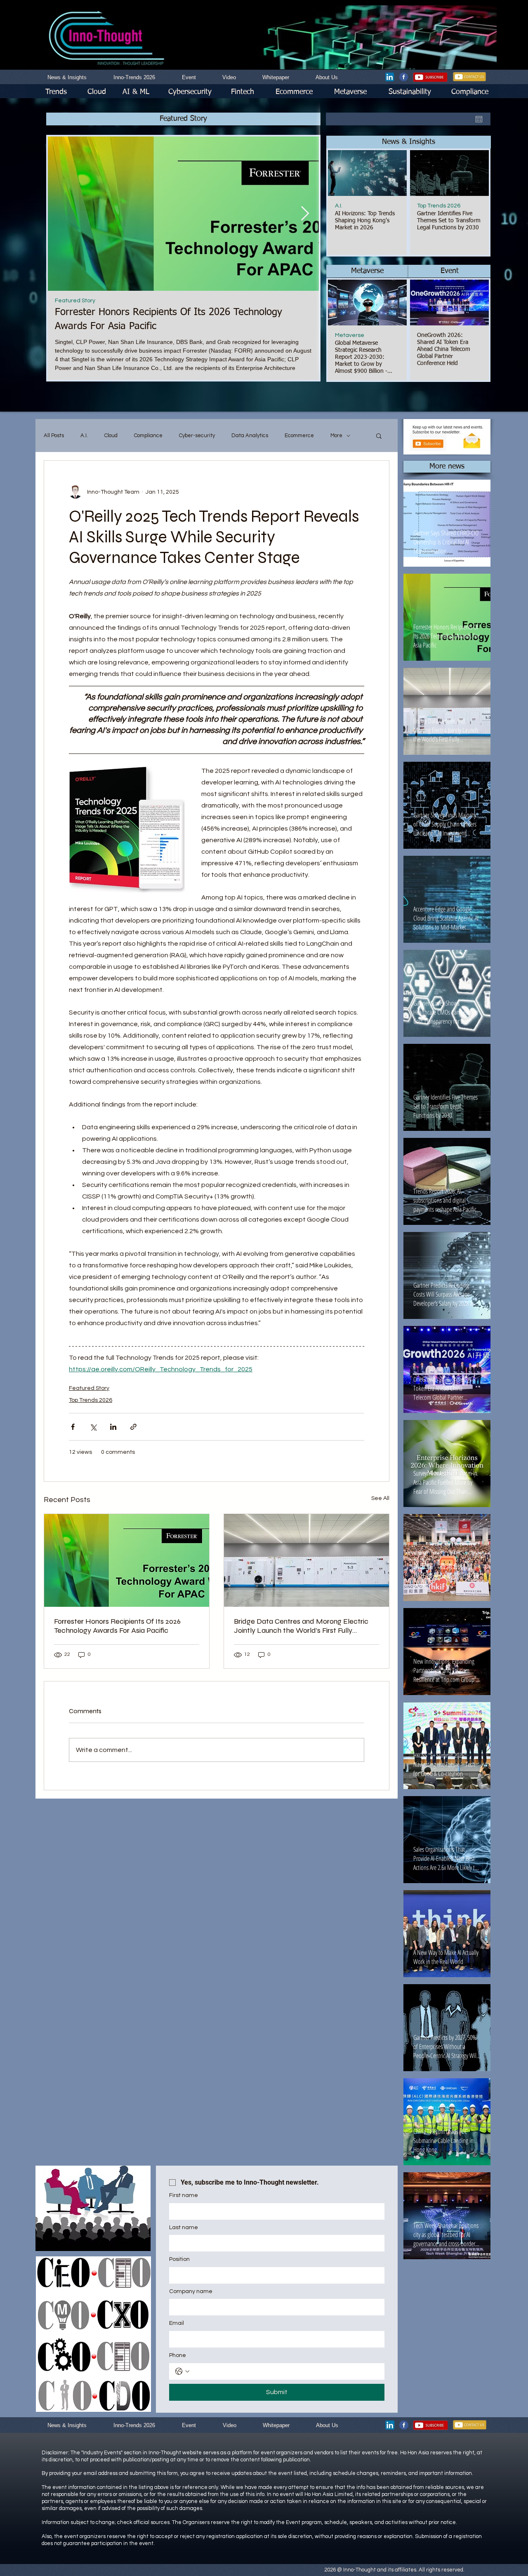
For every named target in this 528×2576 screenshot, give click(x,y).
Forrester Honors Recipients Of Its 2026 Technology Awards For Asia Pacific (117, 1626)
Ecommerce (299, 436)
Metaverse (350, 335)
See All (380, 1498)
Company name (191, 2291)
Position (179, 2259)
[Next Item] (305, 213)
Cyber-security (197, 436)
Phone (178, 2355)
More (336, 436)
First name (184, 2195)
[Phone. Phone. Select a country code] (182, 2371)
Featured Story (75, 301)
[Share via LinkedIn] (113, 1427)
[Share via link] (133, 1427)
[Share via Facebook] (73, 1427)
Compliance (148, 436)
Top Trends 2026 (439, 206)
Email (177, 2323)
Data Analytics (250, 436)
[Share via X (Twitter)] (93, 1427)
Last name (184, 2228)
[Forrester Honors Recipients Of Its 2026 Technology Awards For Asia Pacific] (127, 1560)
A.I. (339, 206)
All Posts (54, 436)
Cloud (111, 436)
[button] (409, 142)
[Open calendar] (479, 119)
